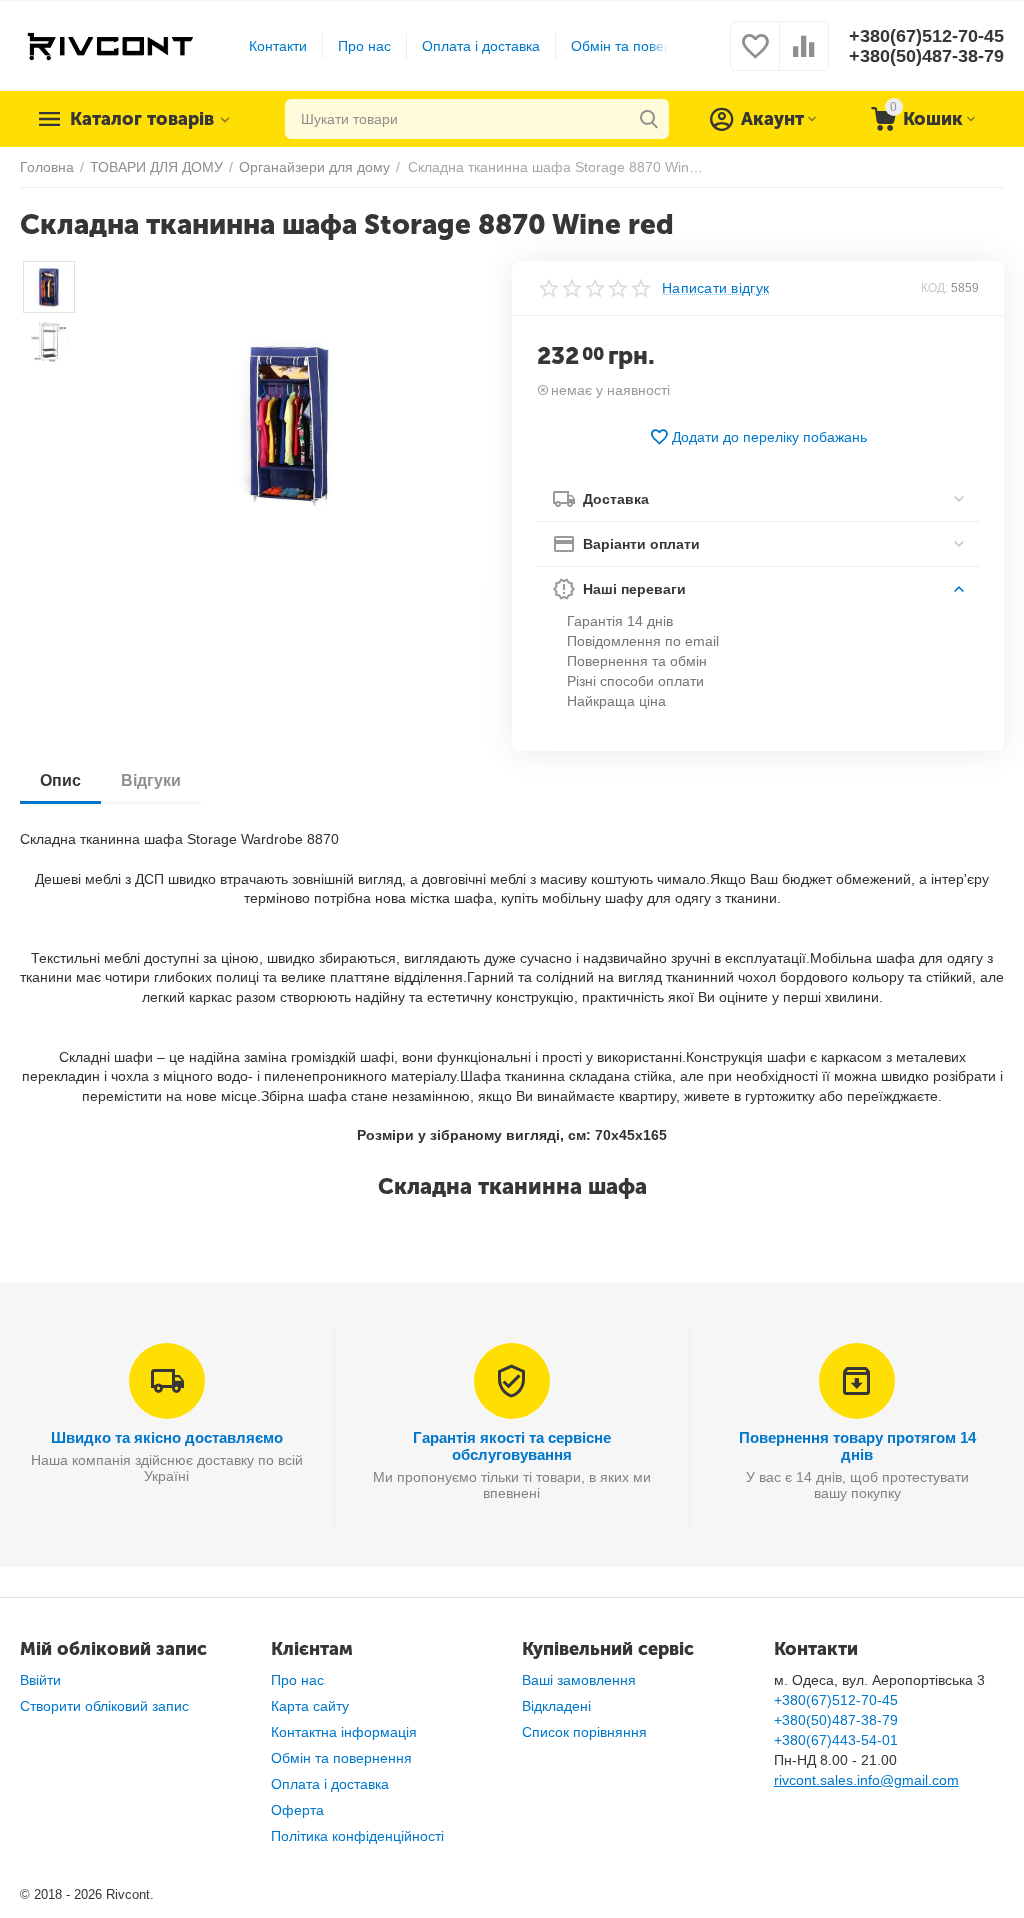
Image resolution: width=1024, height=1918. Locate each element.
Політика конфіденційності (357, 1836)
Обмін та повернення (641, 46)
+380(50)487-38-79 (926, 56)
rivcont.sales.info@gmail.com (866, 1780)
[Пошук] (649, 119)
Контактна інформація (344, 1732)
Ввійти (40, 1680)
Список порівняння (584, 1732)
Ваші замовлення (579, 1680)
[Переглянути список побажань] (755, 57)
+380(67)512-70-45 (926, 36)
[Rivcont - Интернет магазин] (109, 45)
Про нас (364, 46)
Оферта (297, 1810)
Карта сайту (310, 1706)
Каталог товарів (142, 119)
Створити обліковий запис (104, 1706)
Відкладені (556, 1706)
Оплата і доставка (481, 46)
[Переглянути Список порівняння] (804, 57)
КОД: (934, 288)
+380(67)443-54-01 (836, 1740)
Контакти (278, 46)
